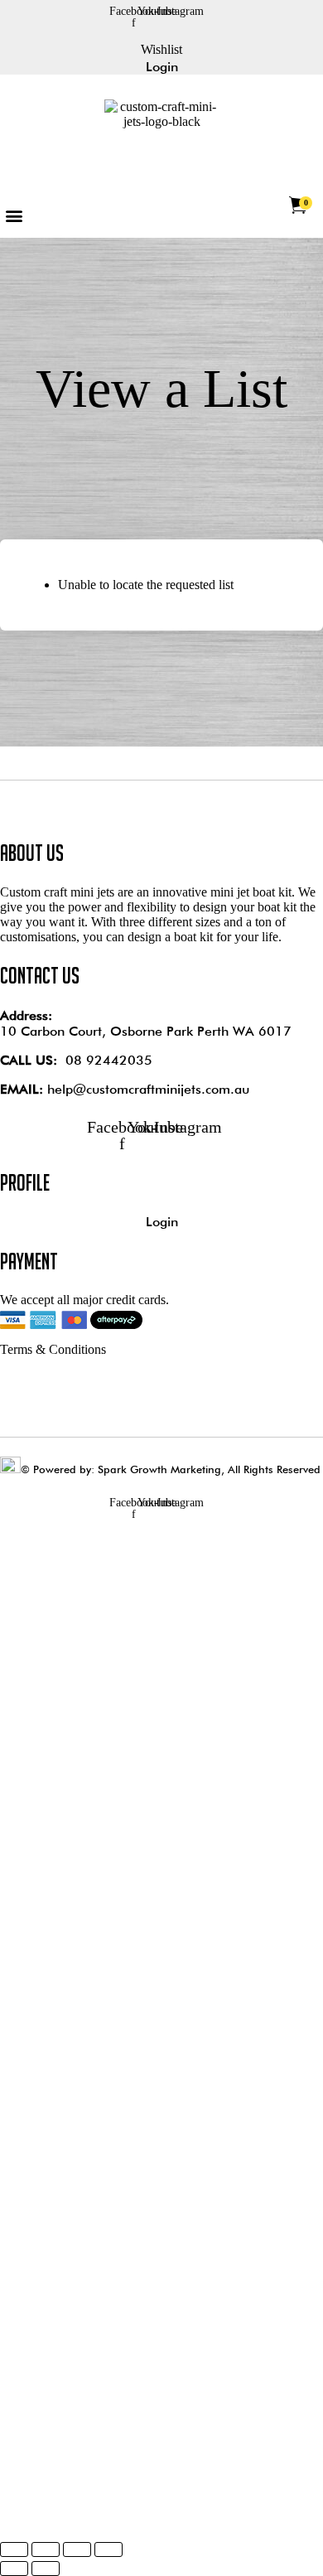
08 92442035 (109, 1060)
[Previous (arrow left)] (14, 2569)
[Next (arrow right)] (46, 2569)
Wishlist (161, 49)
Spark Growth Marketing (159, 1469)
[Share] (77, 2549)
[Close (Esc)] (108, 2549)
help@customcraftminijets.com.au (148, 1089)
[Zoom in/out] (14, 2549)
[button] (14, 216)
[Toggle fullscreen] (46, 2549)
